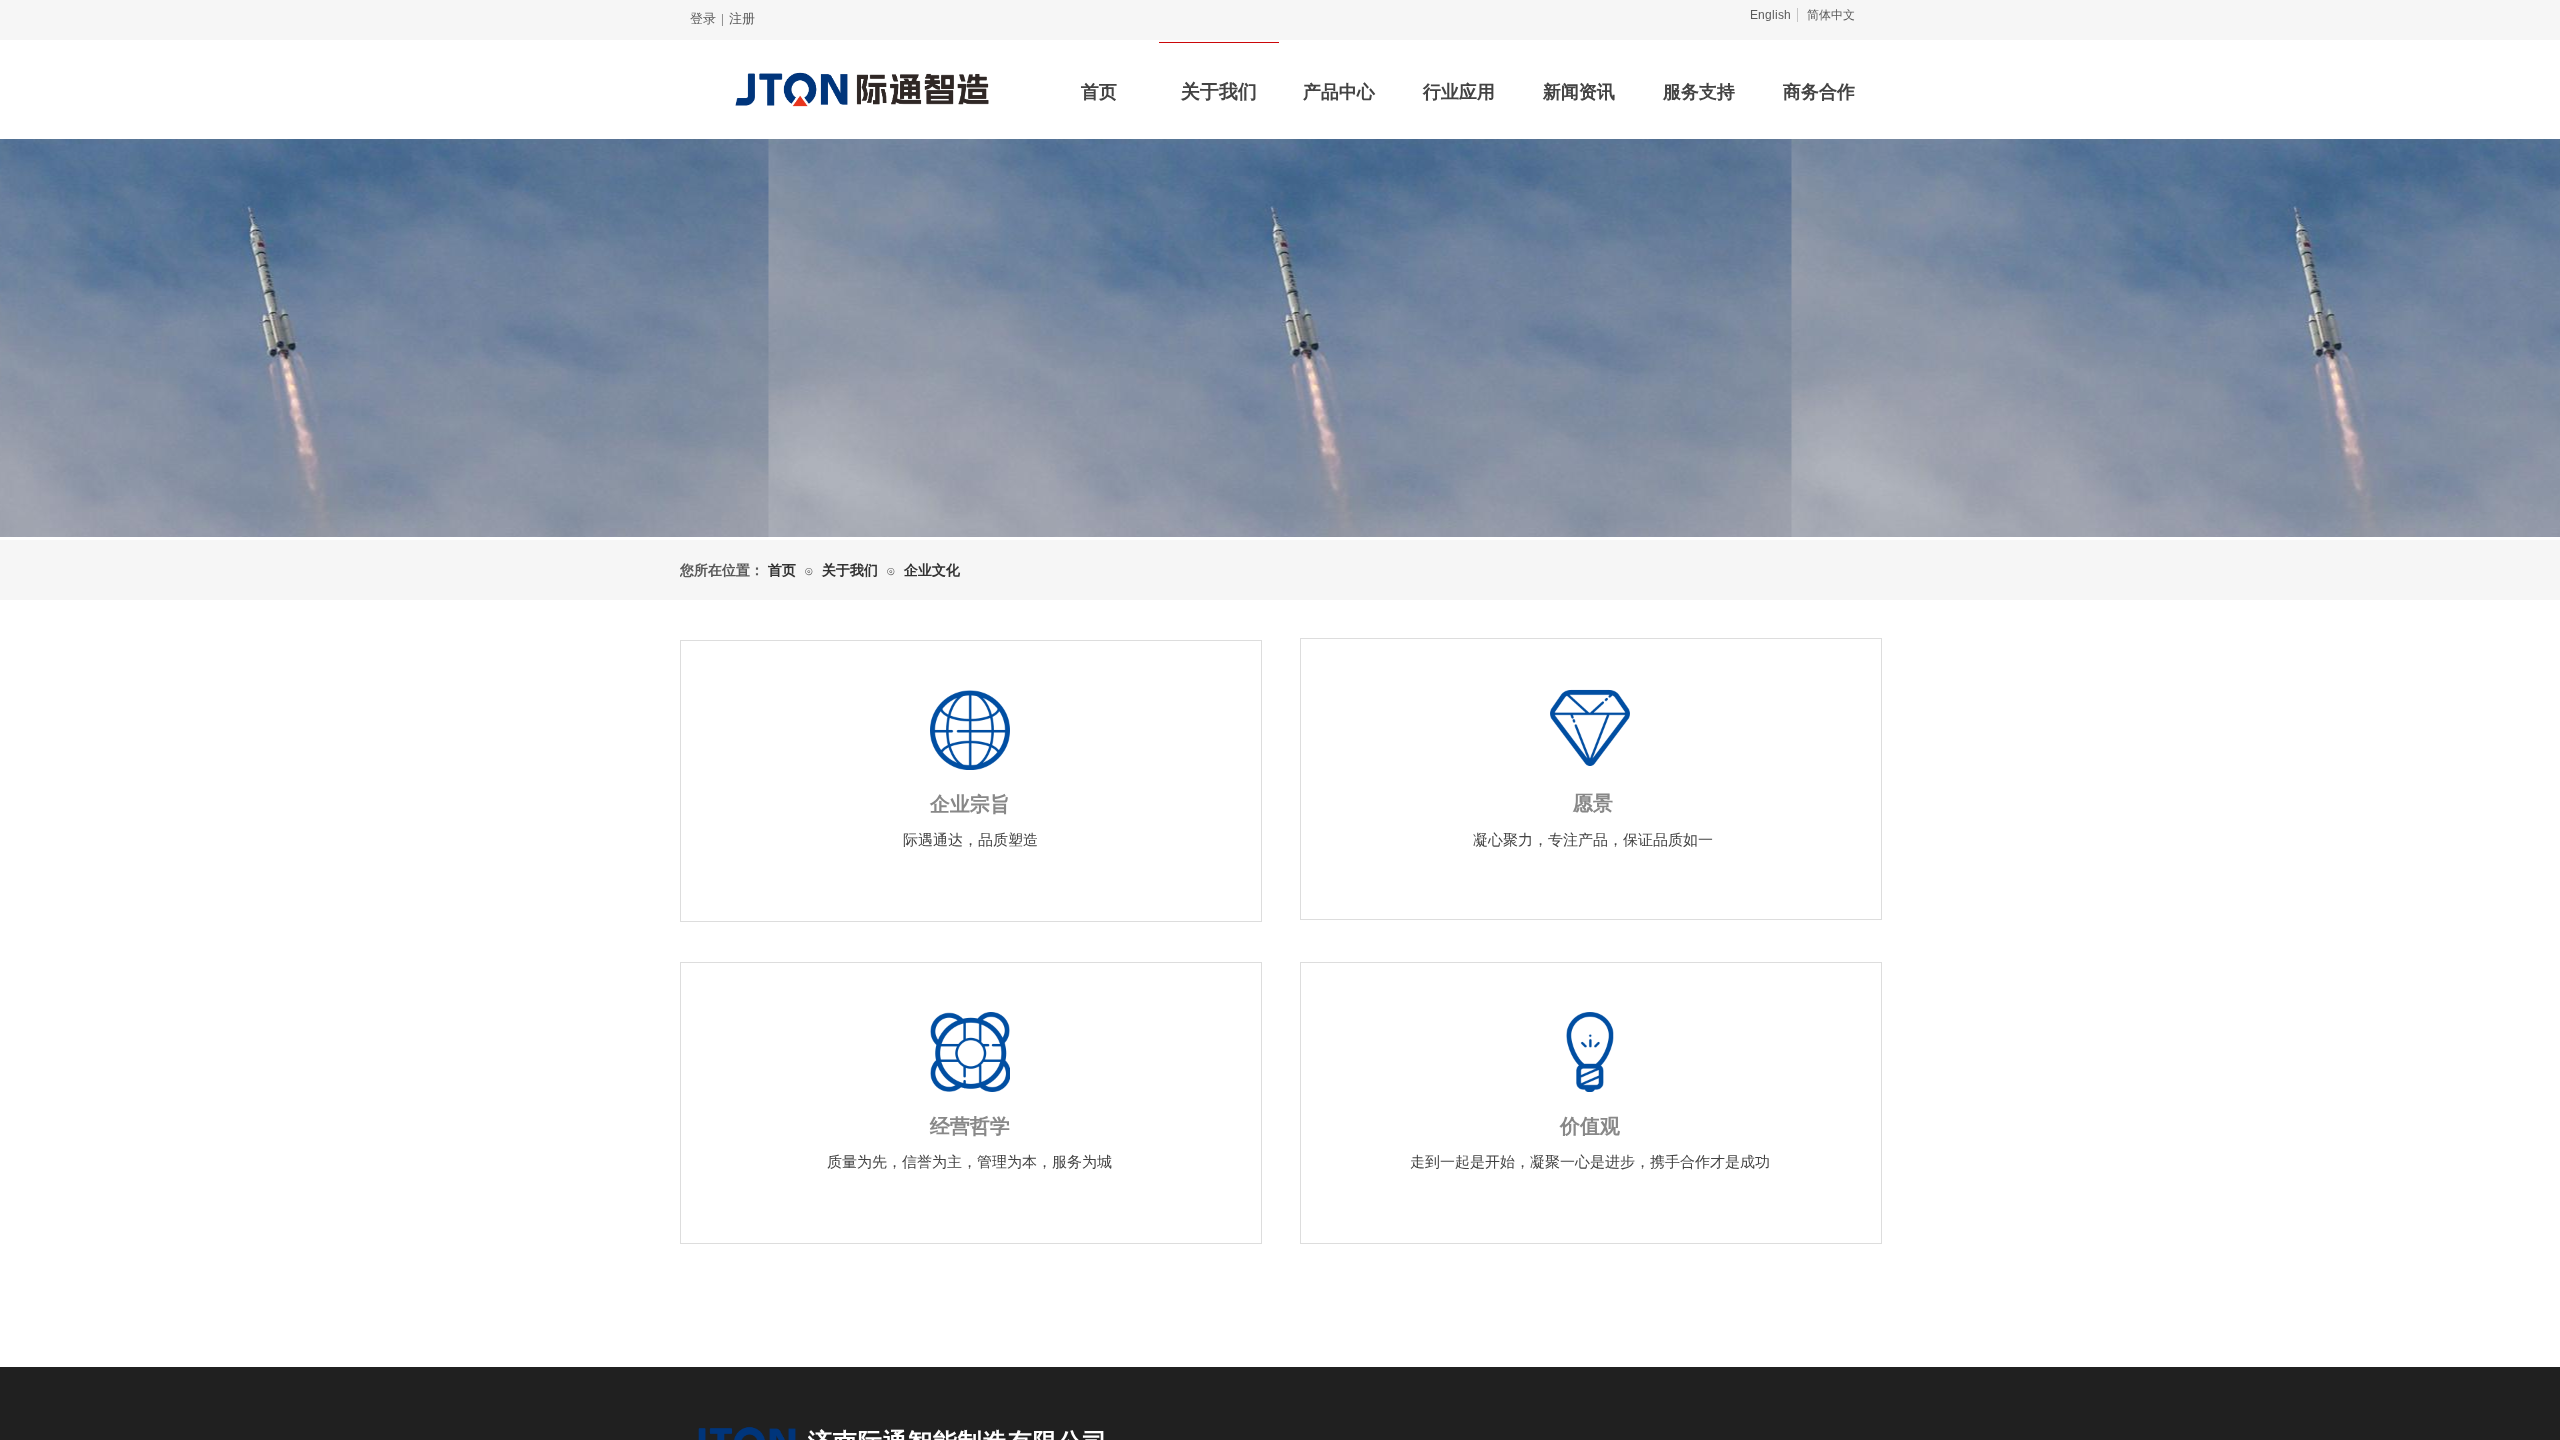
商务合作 (1819, 92)
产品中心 (1339, 92)
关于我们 (1219, 91)
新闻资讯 (1579, 92)
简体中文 (1831, 15)
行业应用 (1459, 92)
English (1770, 15)
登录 (703, 18)
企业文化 (932, 570)
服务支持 (1699, 92)
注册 (742, 18)
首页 (1099, 92)
